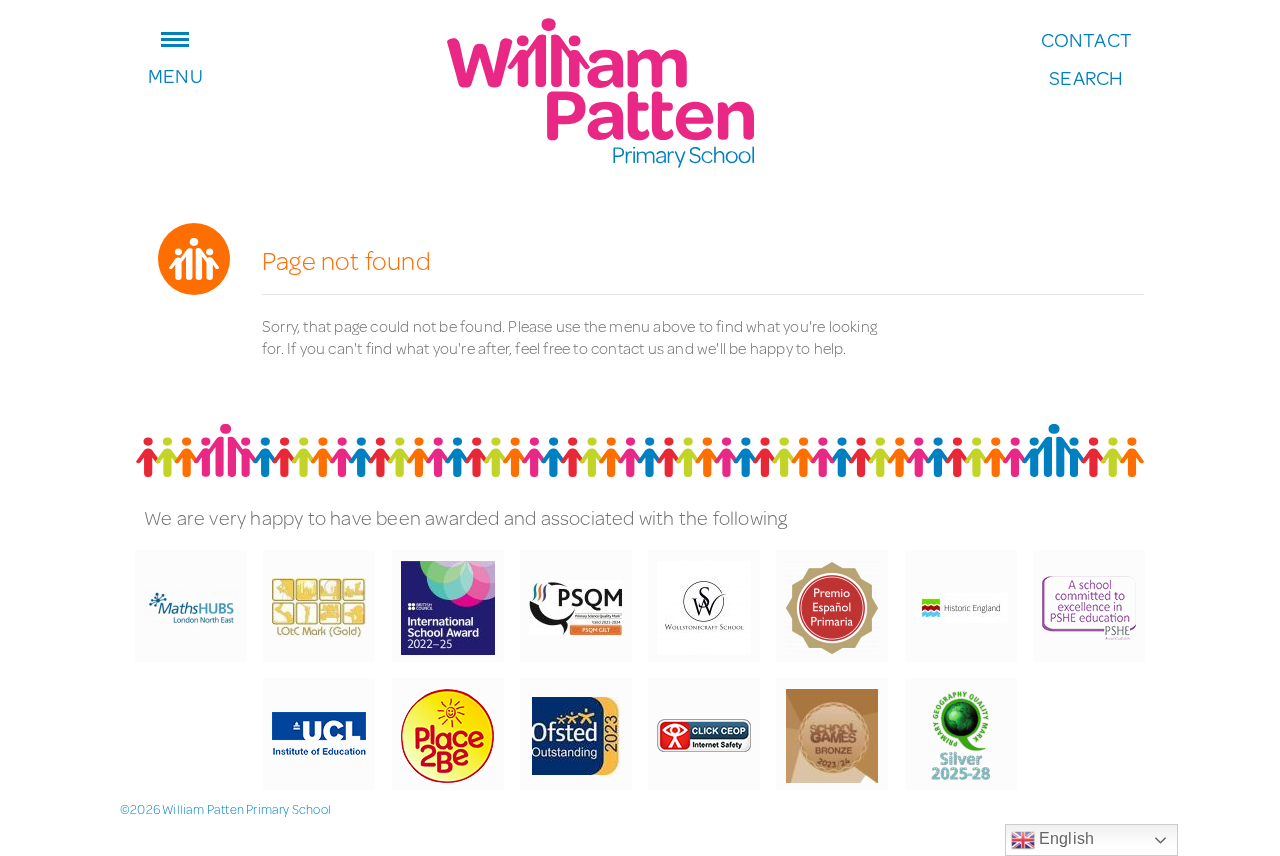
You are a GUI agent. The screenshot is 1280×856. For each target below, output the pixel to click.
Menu (175, 73)
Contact (1086, 40)
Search (1086, 78)
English (1065, 838)
